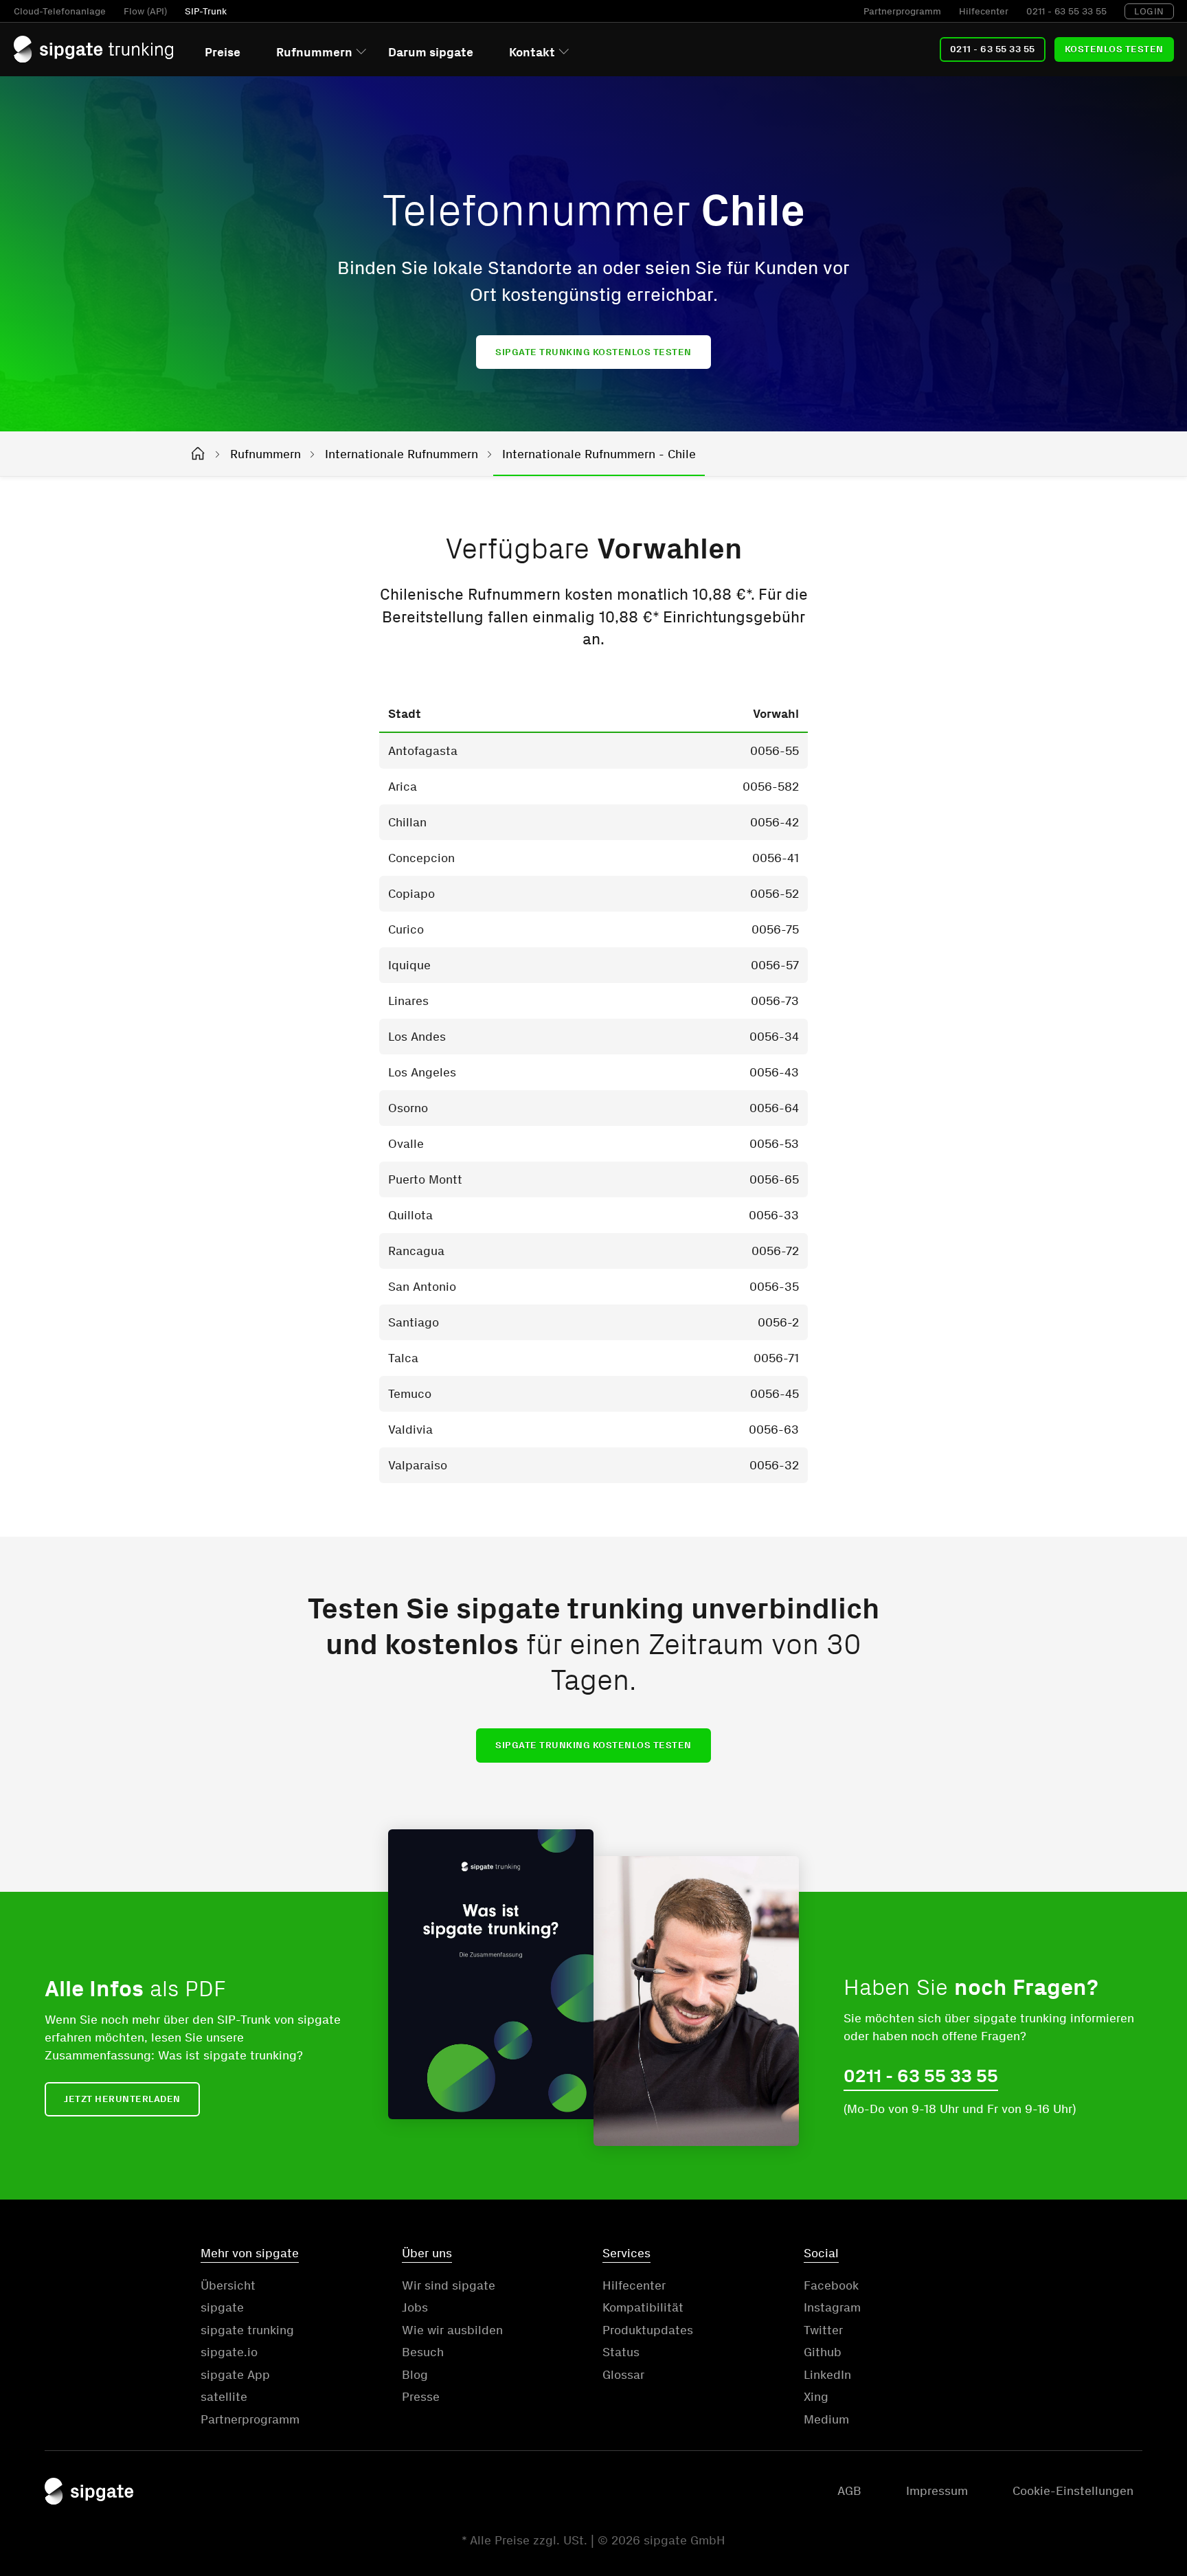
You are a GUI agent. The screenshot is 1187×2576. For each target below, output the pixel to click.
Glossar (623, 2375)
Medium (826, 2419)
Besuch (423, 2352)
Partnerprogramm (902, 11)
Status (621, 2352)
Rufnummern (314, 52)
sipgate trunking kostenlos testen (593, 352)
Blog (415, 2375)
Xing (816, 2397)
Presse (421, 2397)
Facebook (831, 2285)
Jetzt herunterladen (122, 2099)
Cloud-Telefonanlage (60, 11)
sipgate (222, 2307)
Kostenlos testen (1114, 49)
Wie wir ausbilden (452, 2330)
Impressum (937, 2491)
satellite (224, 2397)
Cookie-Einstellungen (1073, 2491)
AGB (849, 2491)
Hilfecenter (984, 11)
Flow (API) (145, 11)
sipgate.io (229, 2352)
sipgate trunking (247, 2330)
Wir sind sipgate (449, 2285)
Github (823, 2352)
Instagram (832, 2307)
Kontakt (532, 52)
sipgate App (235, 2375)
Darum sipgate (431, 52)
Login (1149, 11)
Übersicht (228, 2285)
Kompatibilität (643, 2307)
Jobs (415, 2307)
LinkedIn (827, 2375)
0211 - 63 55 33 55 (1066, 11)
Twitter (823, 2330)
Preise (223, 52)
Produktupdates (648, 2330)
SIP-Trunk (206, 11)
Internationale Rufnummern (402, 454)
